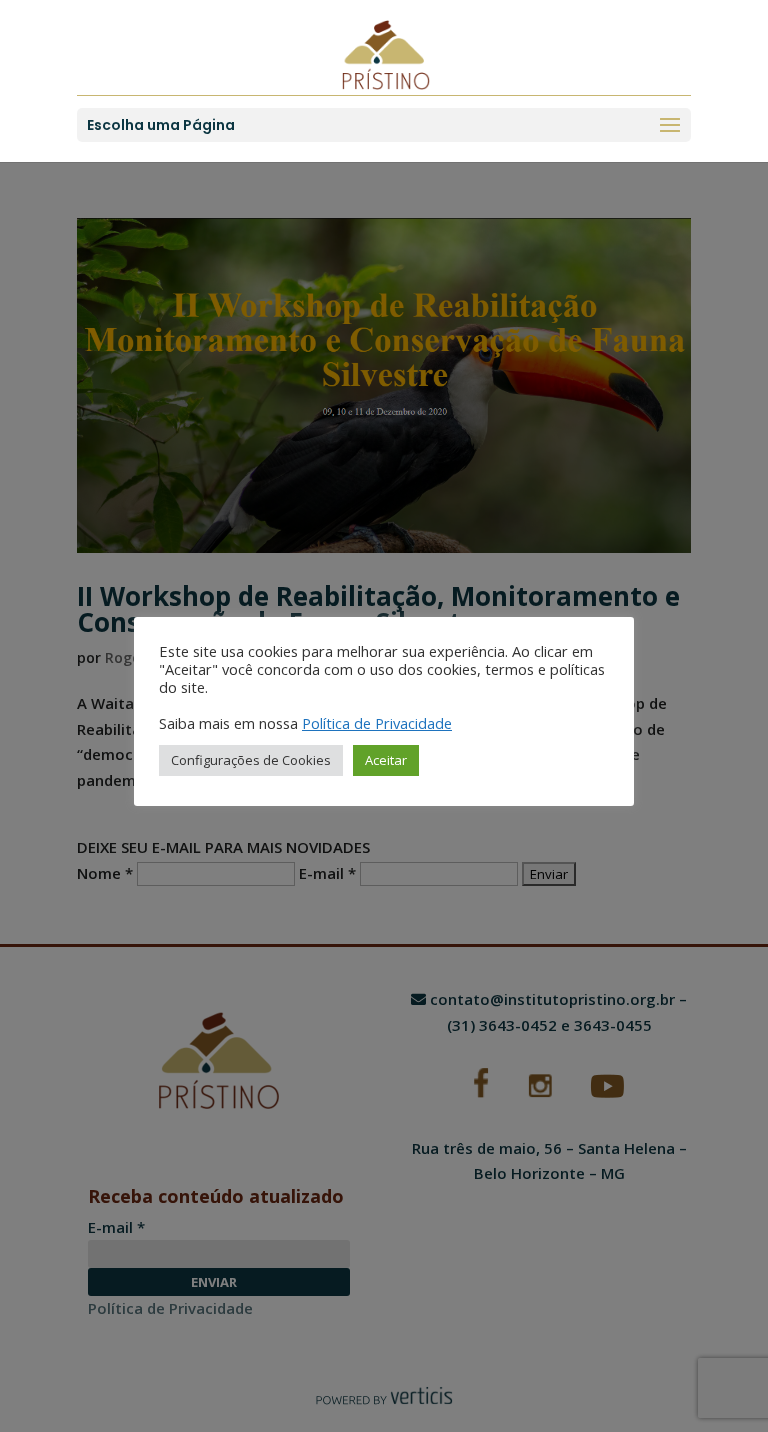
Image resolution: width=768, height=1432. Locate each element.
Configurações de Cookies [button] (251, 760)
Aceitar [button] (386, 760)
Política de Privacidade (377, 723)
